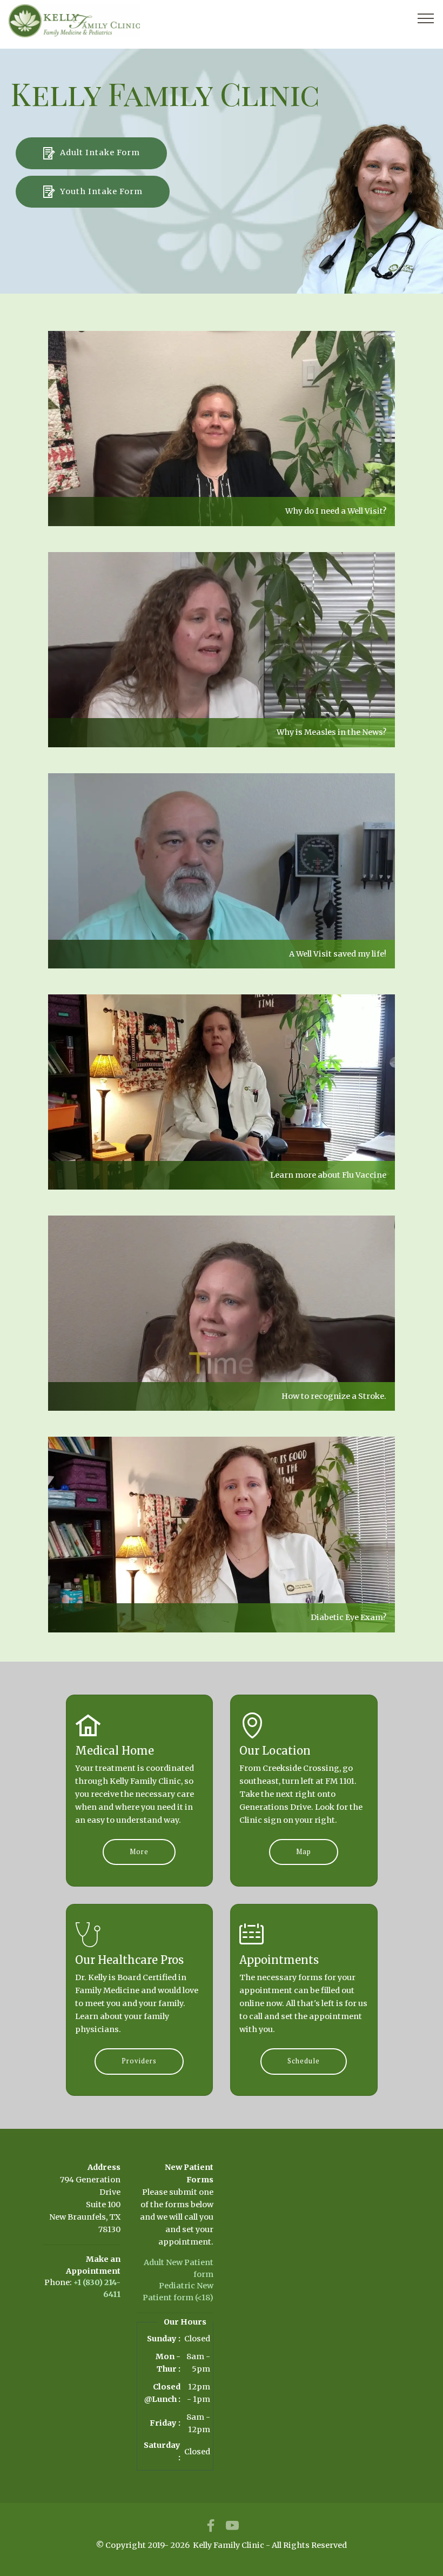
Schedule (304, 2061)
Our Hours (185, 2322)
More (139, 1852)
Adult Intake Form (100, 152)
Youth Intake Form (101, 191)
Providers (139, 2061)
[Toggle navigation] (426, 18)
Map (304, 1852)
